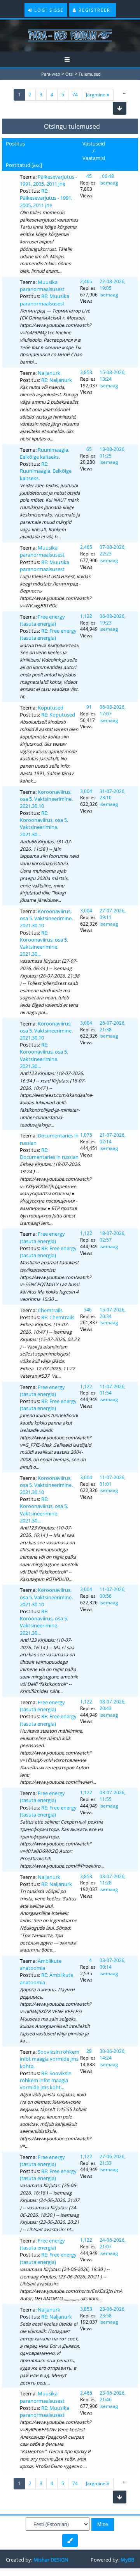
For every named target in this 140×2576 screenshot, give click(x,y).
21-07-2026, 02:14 (113, 1138)
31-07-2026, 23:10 (113, 795)
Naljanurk (49, 373)
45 (89, 176)
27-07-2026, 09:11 (113, 914)
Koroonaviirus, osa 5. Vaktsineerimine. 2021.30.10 (46, 799)
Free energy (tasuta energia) (42, 620)
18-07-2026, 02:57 (113, 1237)
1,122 (86, 616)
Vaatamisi (94, 158)
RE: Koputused (58, 715)
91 (89, 707)
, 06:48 (107, 176)
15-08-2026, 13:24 (113, 376)
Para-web (51, 74)
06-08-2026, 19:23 (113, 619)
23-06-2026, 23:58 (113, 2312)
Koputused (51, 708)
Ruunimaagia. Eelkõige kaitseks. (45, 453)
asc (37, 165)
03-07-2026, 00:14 (113, 1964)
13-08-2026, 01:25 (113, 452)
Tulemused (90, 74)
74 (75, 95)
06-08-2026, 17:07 (113, 710)
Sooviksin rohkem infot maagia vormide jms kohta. (50, 2059)
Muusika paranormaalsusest (42, 286)
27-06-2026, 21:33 (113, 2160)
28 (89, 2051)
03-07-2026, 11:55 (113, 1796)
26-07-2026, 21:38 (113, 1026)
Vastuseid (94, 144)
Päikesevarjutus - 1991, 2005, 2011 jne (48, 180)
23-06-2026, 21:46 (113, 2396)
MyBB (127, 2560)
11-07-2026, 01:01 (113, 1481)
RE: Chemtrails (58, 1317)
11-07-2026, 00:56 (113, 1593)
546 (88, 1310)
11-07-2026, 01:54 (113, 1390)
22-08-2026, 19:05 (113, 285)
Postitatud (18, 165)
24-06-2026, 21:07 (113, 2243)
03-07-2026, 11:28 (113, 1880)
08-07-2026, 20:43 (113, 1705)
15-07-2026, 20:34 (113, 1313)
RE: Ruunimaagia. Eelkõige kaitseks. (46, 471)
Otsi (69, 74)
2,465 (86, 281)
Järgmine (96, 95)
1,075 (86, 1135)
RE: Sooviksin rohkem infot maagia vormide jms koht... (46, 2080)
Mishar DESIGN (51, 2560)
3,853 (86, 372)
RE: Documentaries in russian (49, 1153)
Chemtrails (50, 1310)
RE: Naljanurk (57, 380)
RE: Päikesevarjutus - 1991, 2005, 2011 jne (46, 198)
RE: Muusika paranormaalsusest (45, 300)
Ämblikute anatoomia (41, 1964)
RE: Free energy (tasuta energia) (48, 634)
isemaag (109, 183)
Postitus (15, 144)
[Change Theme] (70, 2541)
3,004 (86, 791)
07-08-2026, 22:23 (113, 550)
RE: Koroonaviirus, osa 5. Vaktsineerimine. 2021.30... (44, 824)
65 (89, 449)
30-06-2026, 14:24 (113, 2054)
